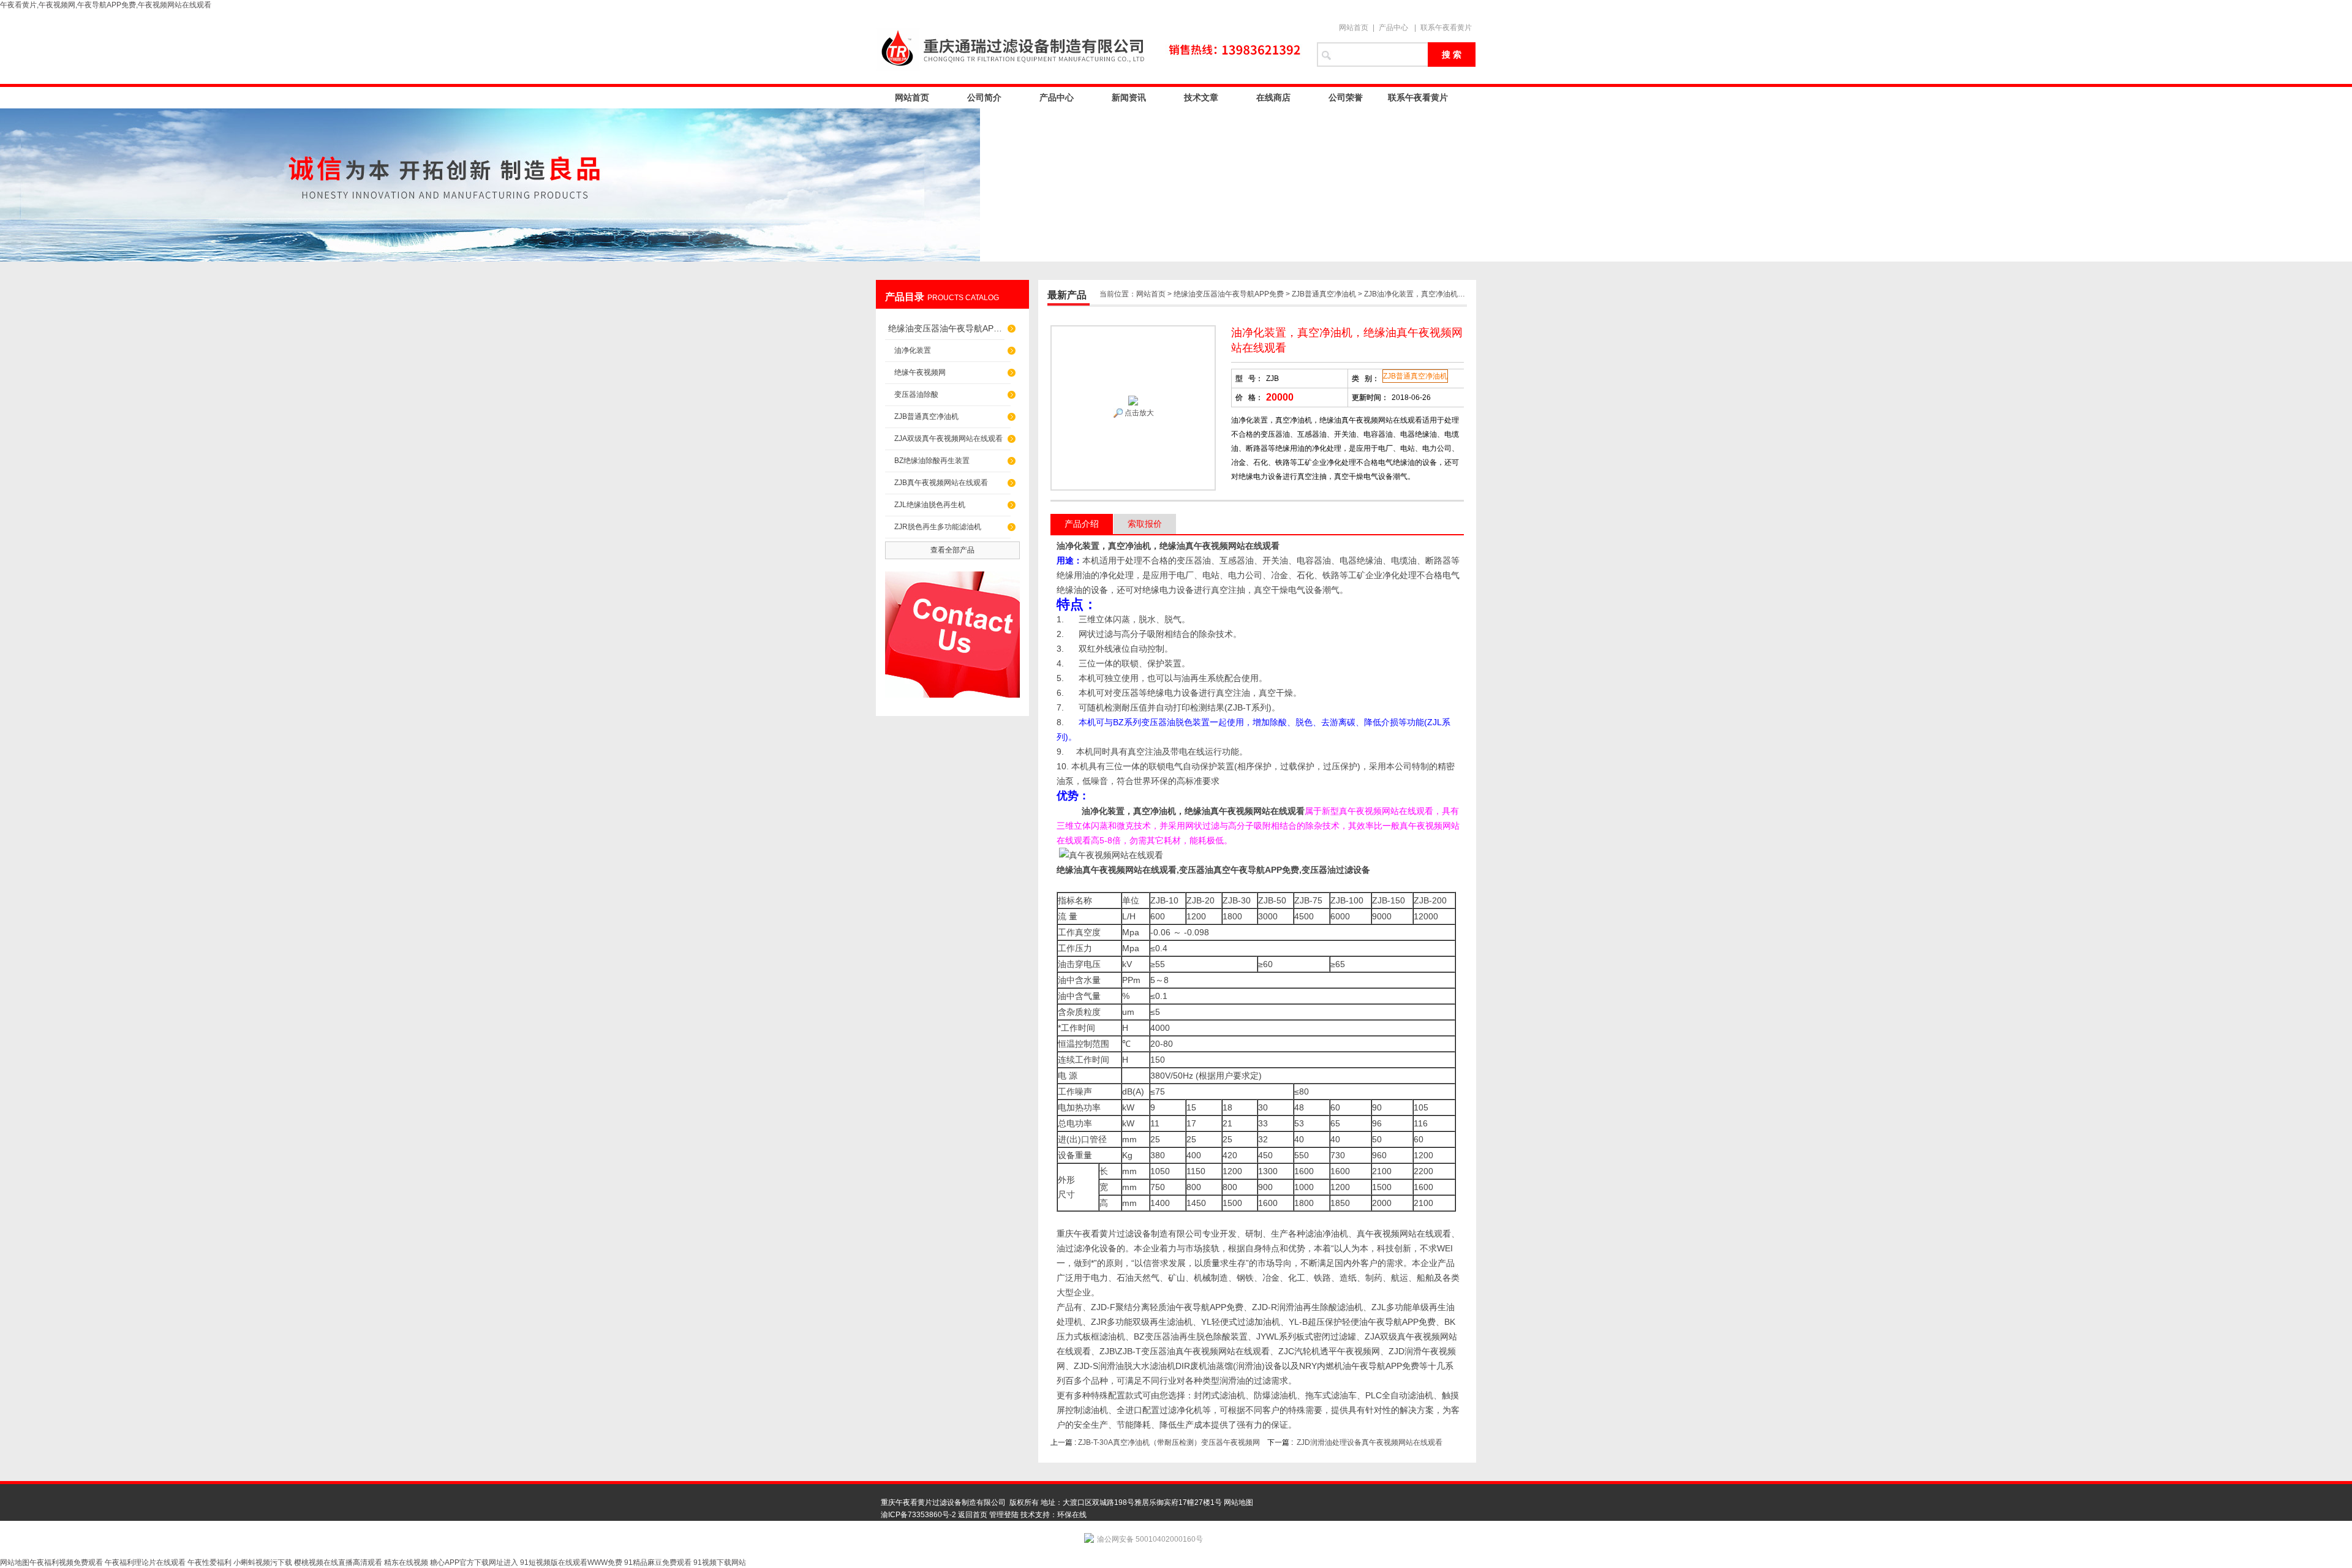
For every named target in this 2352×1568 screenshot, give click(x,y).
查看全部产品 (952, 550)
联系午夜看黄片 (1446, 28)
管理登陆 (1004, 1515)
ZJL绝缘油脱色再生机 (930, 505)
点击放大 (1138, 413)
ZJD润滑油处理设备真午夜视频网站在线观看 (1370, 1442)
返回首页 (973, 1515)
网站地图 (1238, 1502)
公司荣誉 (1346, 97)
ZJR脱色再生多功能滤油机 (938, 527)
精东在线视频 (406, 1562)
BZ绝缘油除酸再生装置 (932, 461)
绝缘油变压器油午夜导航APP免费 (946, 328)
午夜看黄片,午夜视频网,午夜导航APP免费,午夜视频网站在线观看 (106, 5)
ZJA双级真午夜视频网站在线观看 (948, 439)
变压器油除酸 (916, 394)
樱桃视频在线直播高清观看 (338, 1562)
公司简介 (984, 97)
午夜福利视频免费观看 (66, 1562)
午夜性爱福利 (209, 1562)
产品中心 (1393, 28)
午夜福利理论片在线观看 (145, 1562)
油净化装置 (913, 350)
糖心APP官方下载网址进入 (474, 1562)
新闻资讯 (1129, 97)
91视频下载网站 (720, 1562)
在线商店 (1273, 97)
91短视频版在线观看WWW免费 (571, 1562)
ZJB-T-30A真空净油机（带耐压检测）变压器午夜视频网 (1169, 1442)
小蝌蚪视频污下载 (263, 1562)
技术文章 (1201, 97)
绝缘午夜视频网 (920, 372)
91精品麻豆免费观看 (658, 1562)
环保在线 (1072, 1515)
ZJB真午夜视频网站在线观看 (941, 483)
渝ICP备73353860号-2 (918, 1515)
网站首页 (1354, 28)
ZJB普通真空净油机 (926, 417)
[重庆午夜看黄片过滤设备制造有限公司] (1090, 47)
